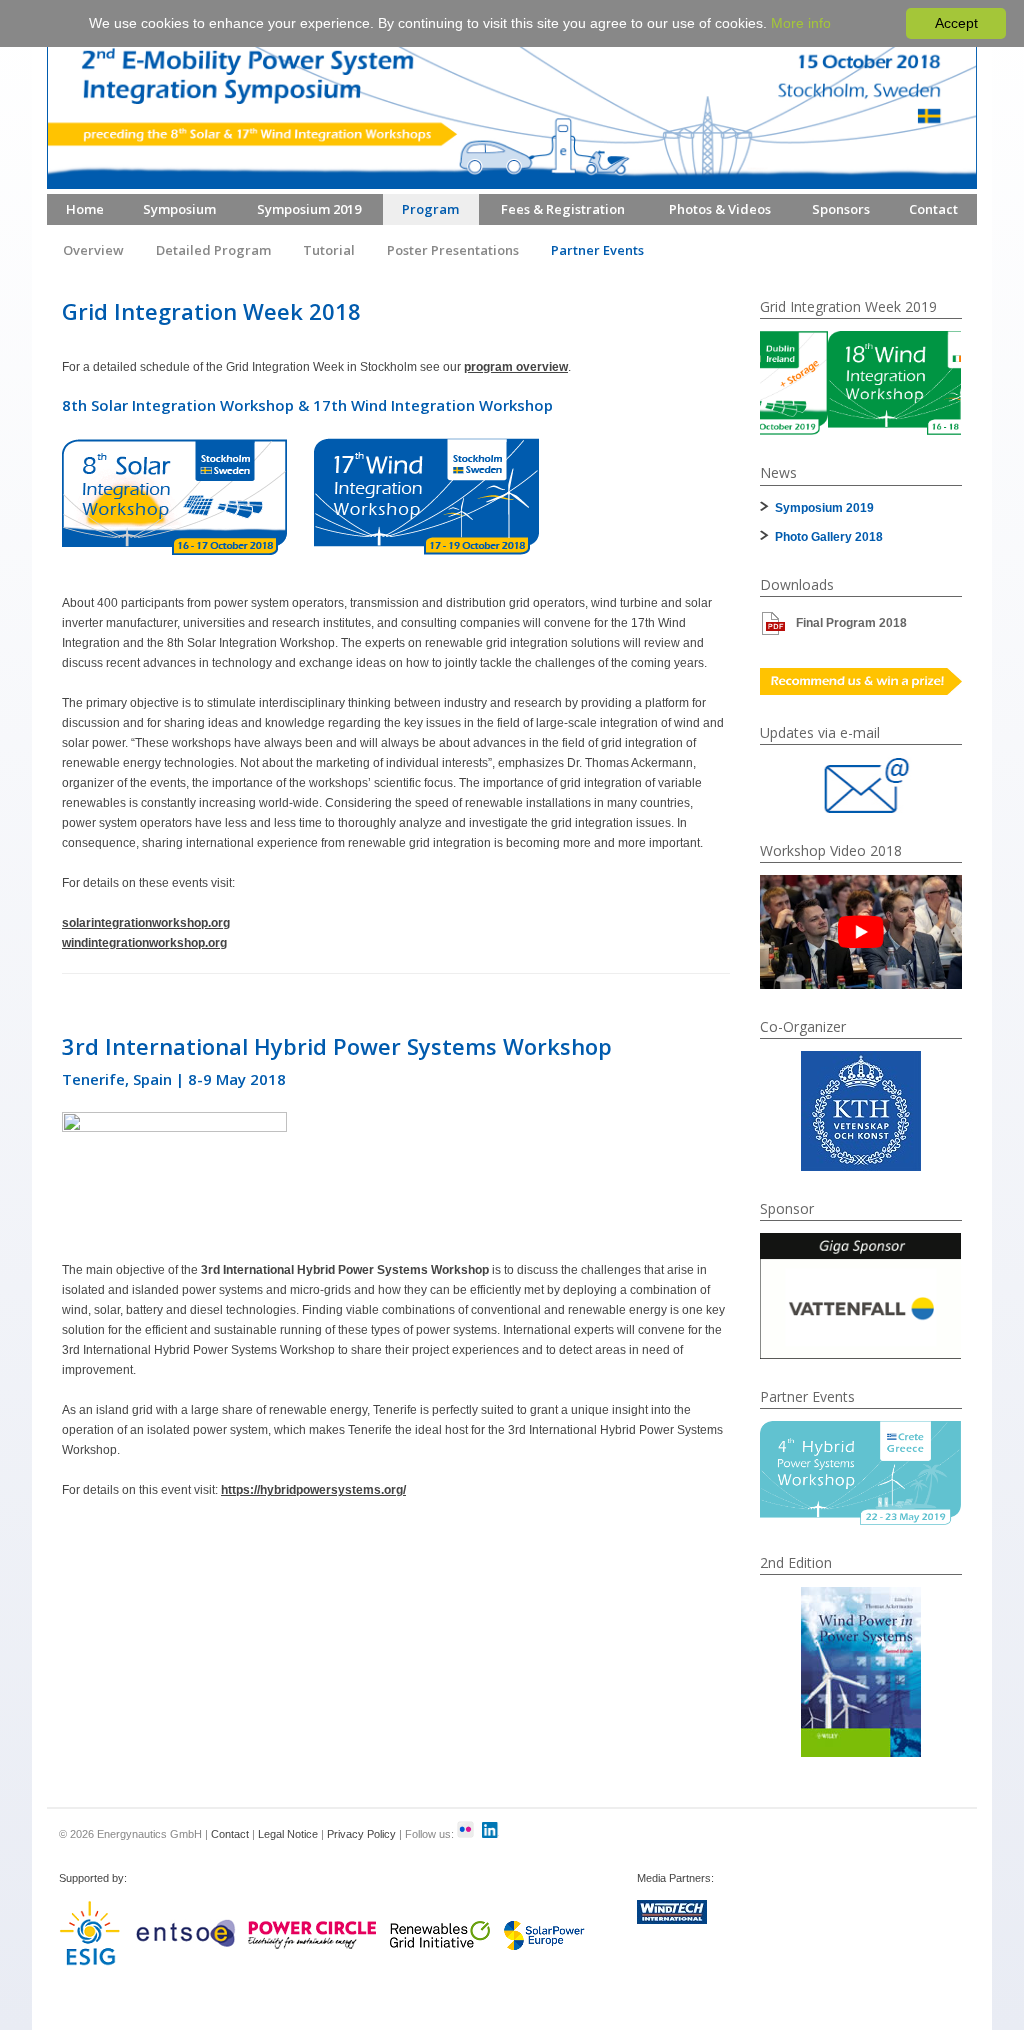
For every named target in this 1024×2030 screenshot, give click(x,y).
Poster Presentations (453, 250)
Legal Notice (288, 1834)
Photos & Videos (720, 209)
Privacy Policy (361, 1834)
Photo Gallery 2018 (829, 537)
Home (85, 209)
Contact (933, 209)
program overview (516, 367)
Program (430, 209)
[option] (861, 383)
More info (801, 23)
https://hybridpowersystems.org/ (313, 1490)
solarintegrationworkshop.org (146, 923)
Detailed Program (213, 250)
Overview (93, 250)
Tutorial (329, 250)
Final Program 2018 (851, 623)
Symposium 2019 (309, 209)
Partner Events (597, 250)
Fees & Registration (563, 209)
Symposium (179, 209)
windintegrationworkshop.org (144, 943)
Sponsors (841, 209)
